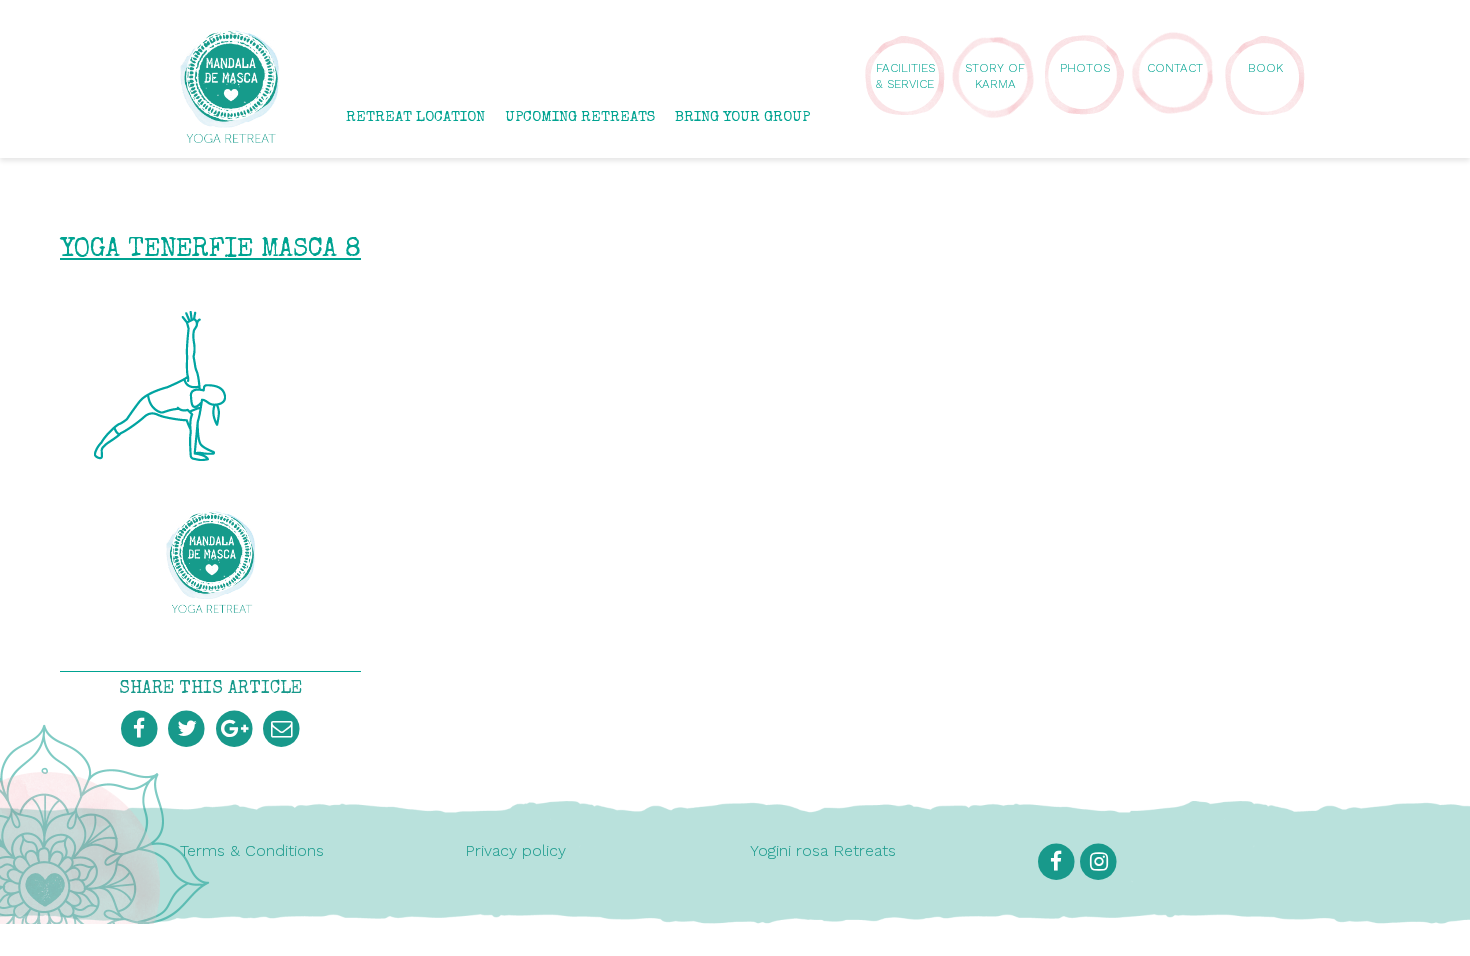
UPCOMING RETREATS (580, 117)
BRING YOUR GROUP (742, 117)
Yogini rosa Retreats (823, 850)
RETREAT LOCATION (415, 117)
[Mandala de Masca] (230, 133)
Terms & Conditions (252, 850)
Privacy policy (515, 850)
